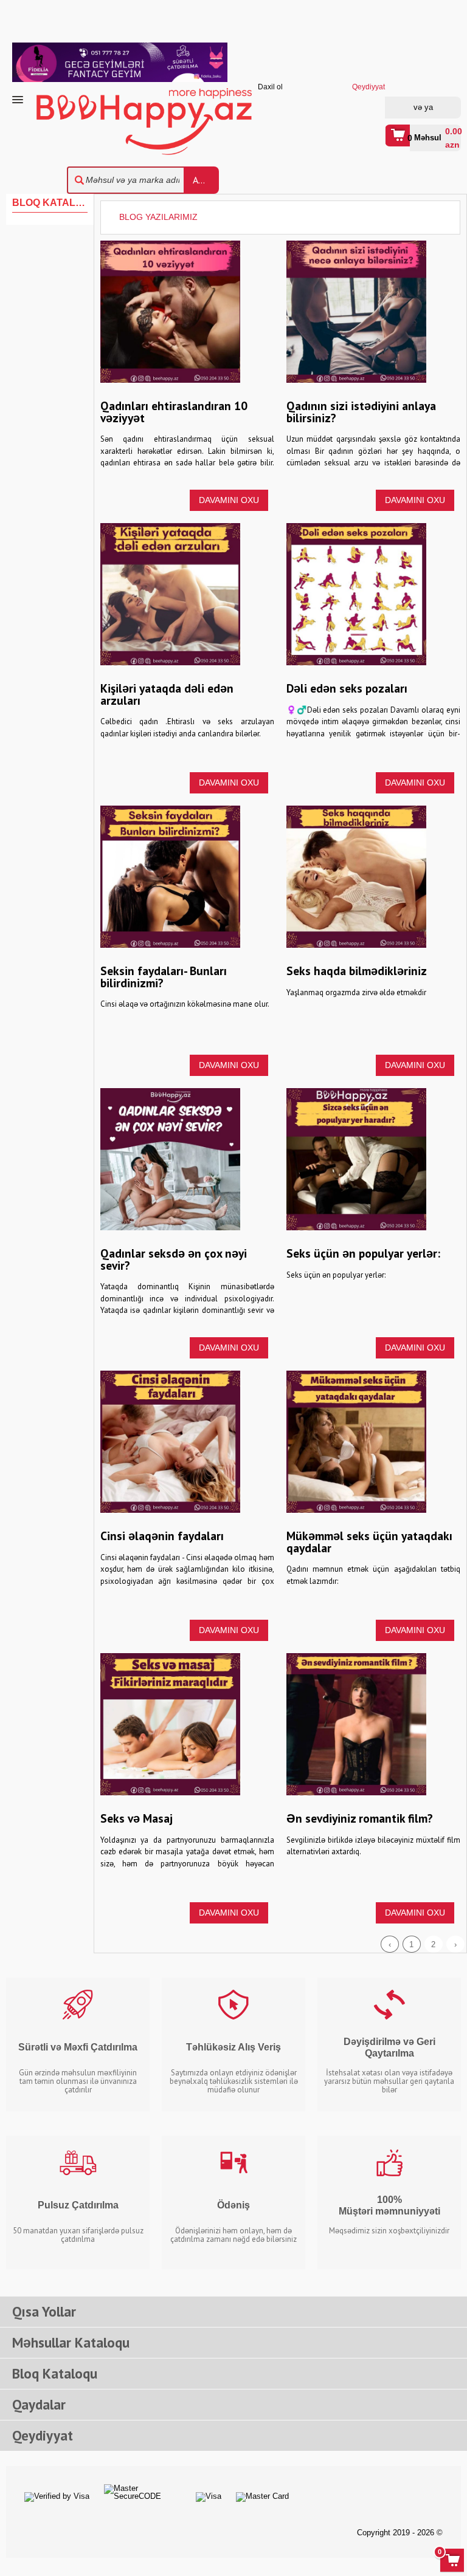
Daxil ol (406, 108)
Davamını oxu (229, 500)
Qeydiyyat (440, 108)
